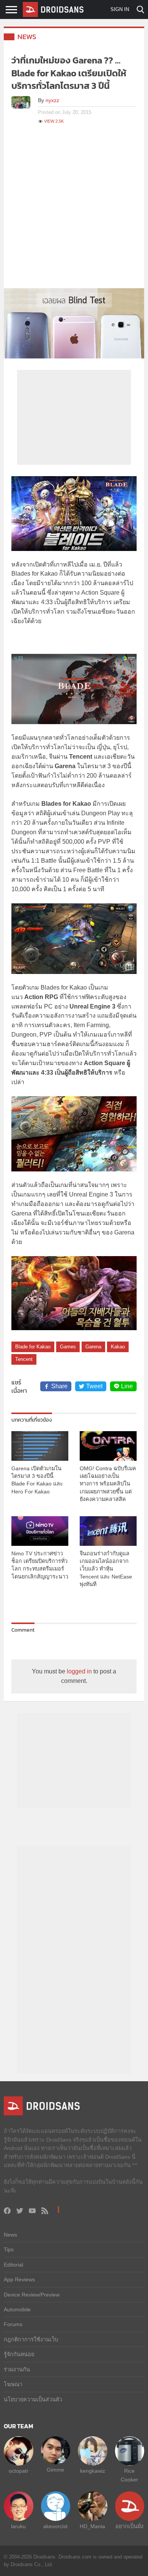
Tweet (94, 1386)
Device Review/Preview (32, 2295)
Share (59, 1386)
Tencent (24, 1359)
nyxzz (52, 100)
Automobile (17, 2309)
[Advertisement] (74, 210)
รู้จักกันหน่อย (19, 2354)
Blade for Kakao (33, 1347)
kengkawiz (93, 2471)
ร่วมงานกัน (17, 2369)
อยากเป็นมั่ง (129, 2526)
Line (127, 1386)
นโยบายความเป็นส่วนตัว (33, 2399)
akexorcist (55, 2526)
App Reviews (19, 2279)
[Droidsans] (53, 9)
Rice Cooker (129, 2475)
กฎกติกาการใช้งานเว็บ (31, 2339)
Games (68, 1347)
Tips (9, 2249)
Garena (93, 1347)
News (27, 37)
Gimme (55, 2470)
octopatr (19, 2471)
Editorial (13, 2265)
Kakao (118, 1347)
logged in (79, 1671)
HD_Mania (92, 2526)
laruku (18, 2526)
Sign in (120, 9)
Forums (13, 2324)
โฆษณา (13, 2384)
